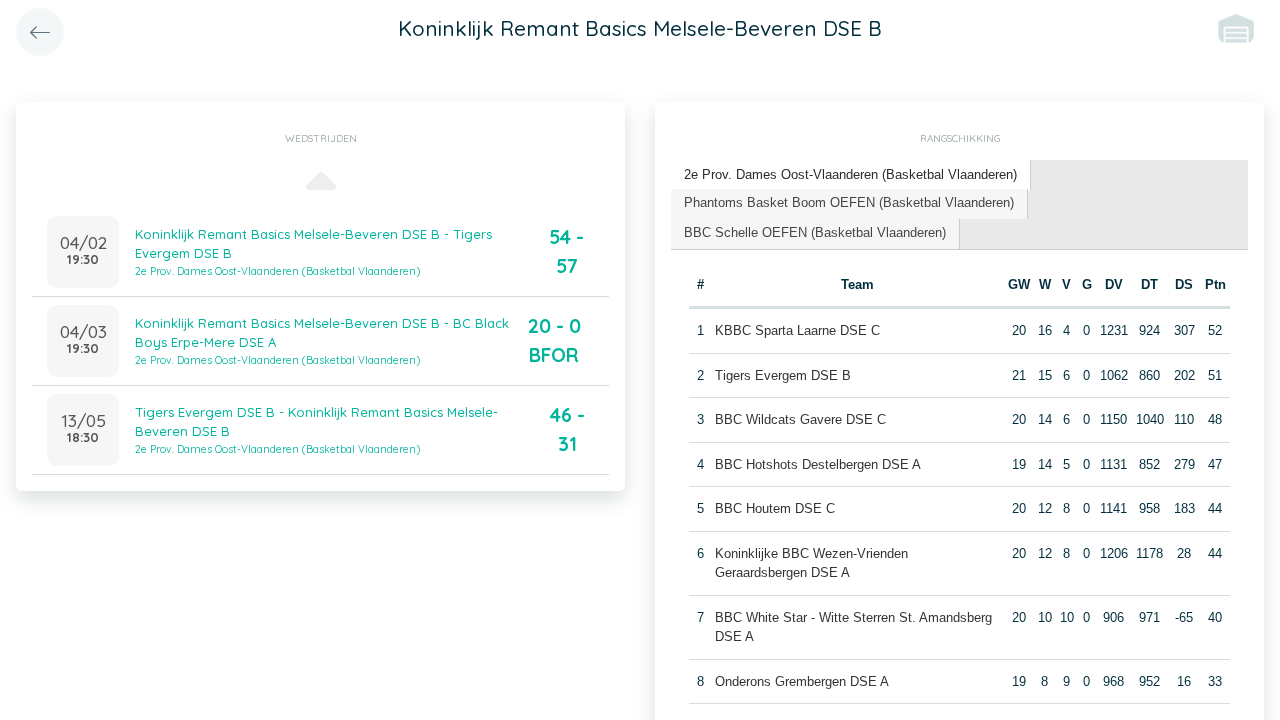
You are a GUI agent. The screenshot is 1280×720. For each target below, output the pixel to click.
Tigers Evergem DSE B (783, 375)
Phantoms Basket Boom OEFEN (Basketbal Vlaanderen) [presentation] (849, 202)
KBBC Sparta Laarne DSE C (797, 330)
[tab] (851, 175)
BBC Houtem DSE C (775, 508)
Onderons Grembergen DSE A (802, 681)
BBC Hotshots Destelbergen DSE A (818, 464)
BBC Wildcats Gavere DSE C (800, 419)
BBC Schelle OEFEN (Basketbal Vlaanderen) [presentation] (815, 232)
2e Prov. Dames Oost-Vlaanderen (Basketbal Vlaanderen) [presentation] (850, 174)
